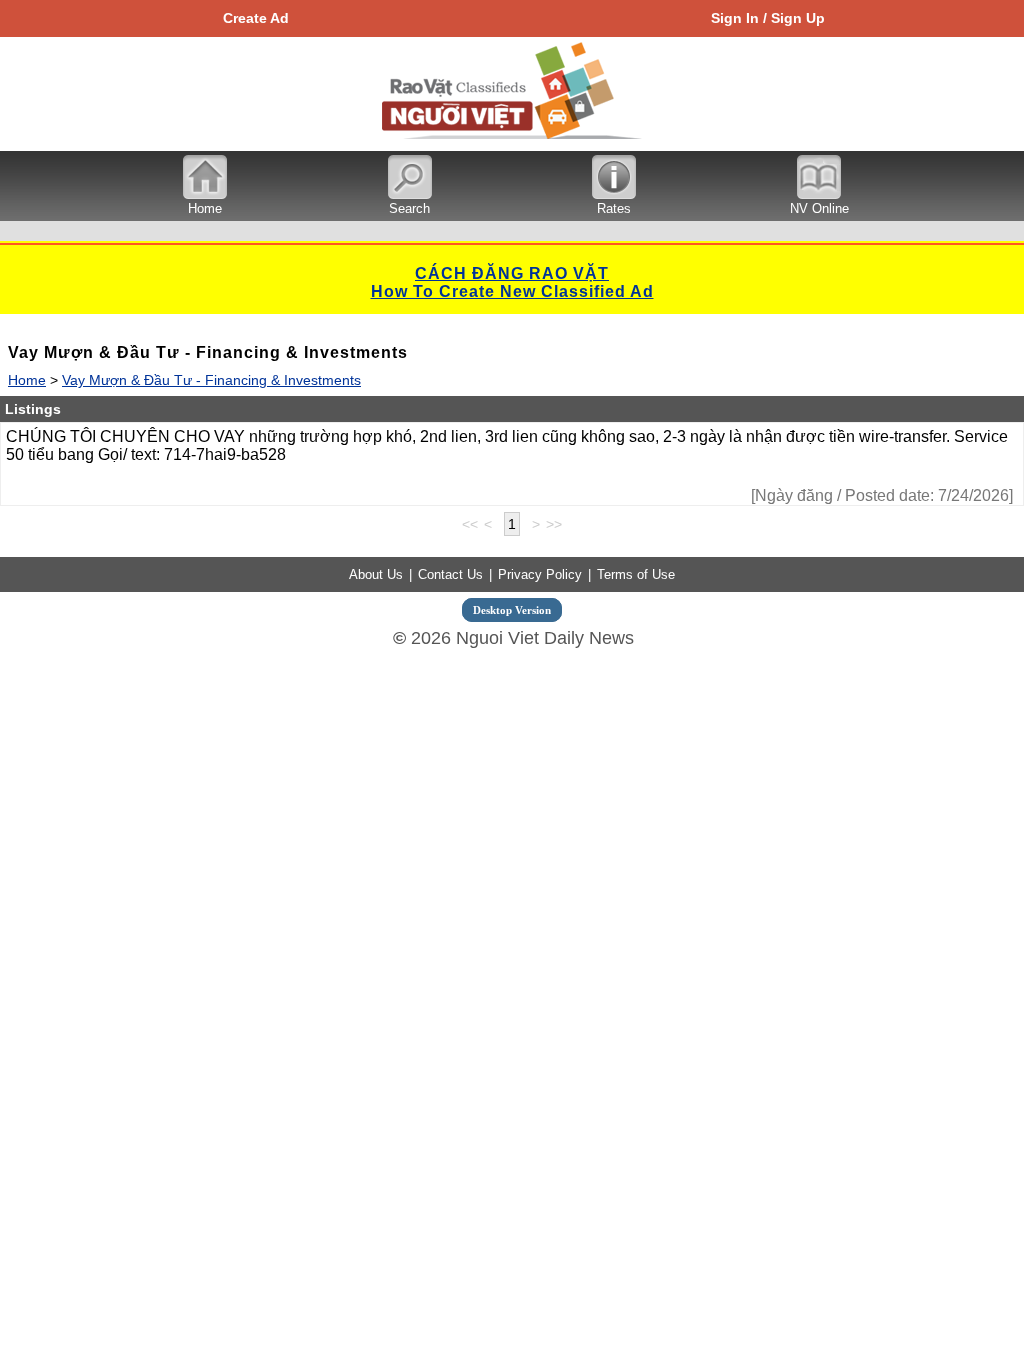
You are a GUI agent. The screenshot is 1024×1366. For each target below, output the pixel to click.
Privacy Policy (540, 574)
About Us (376, 574)
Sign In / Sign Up (768, 18)
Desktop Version (512, 610)
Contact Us (450, 574)
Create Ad (256, 18)
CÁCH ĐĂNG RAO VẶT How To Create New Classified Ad (512, 282)
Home (27, 380)
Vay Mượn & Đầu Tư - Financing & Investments (211, 380)
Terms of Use (636, 574)
